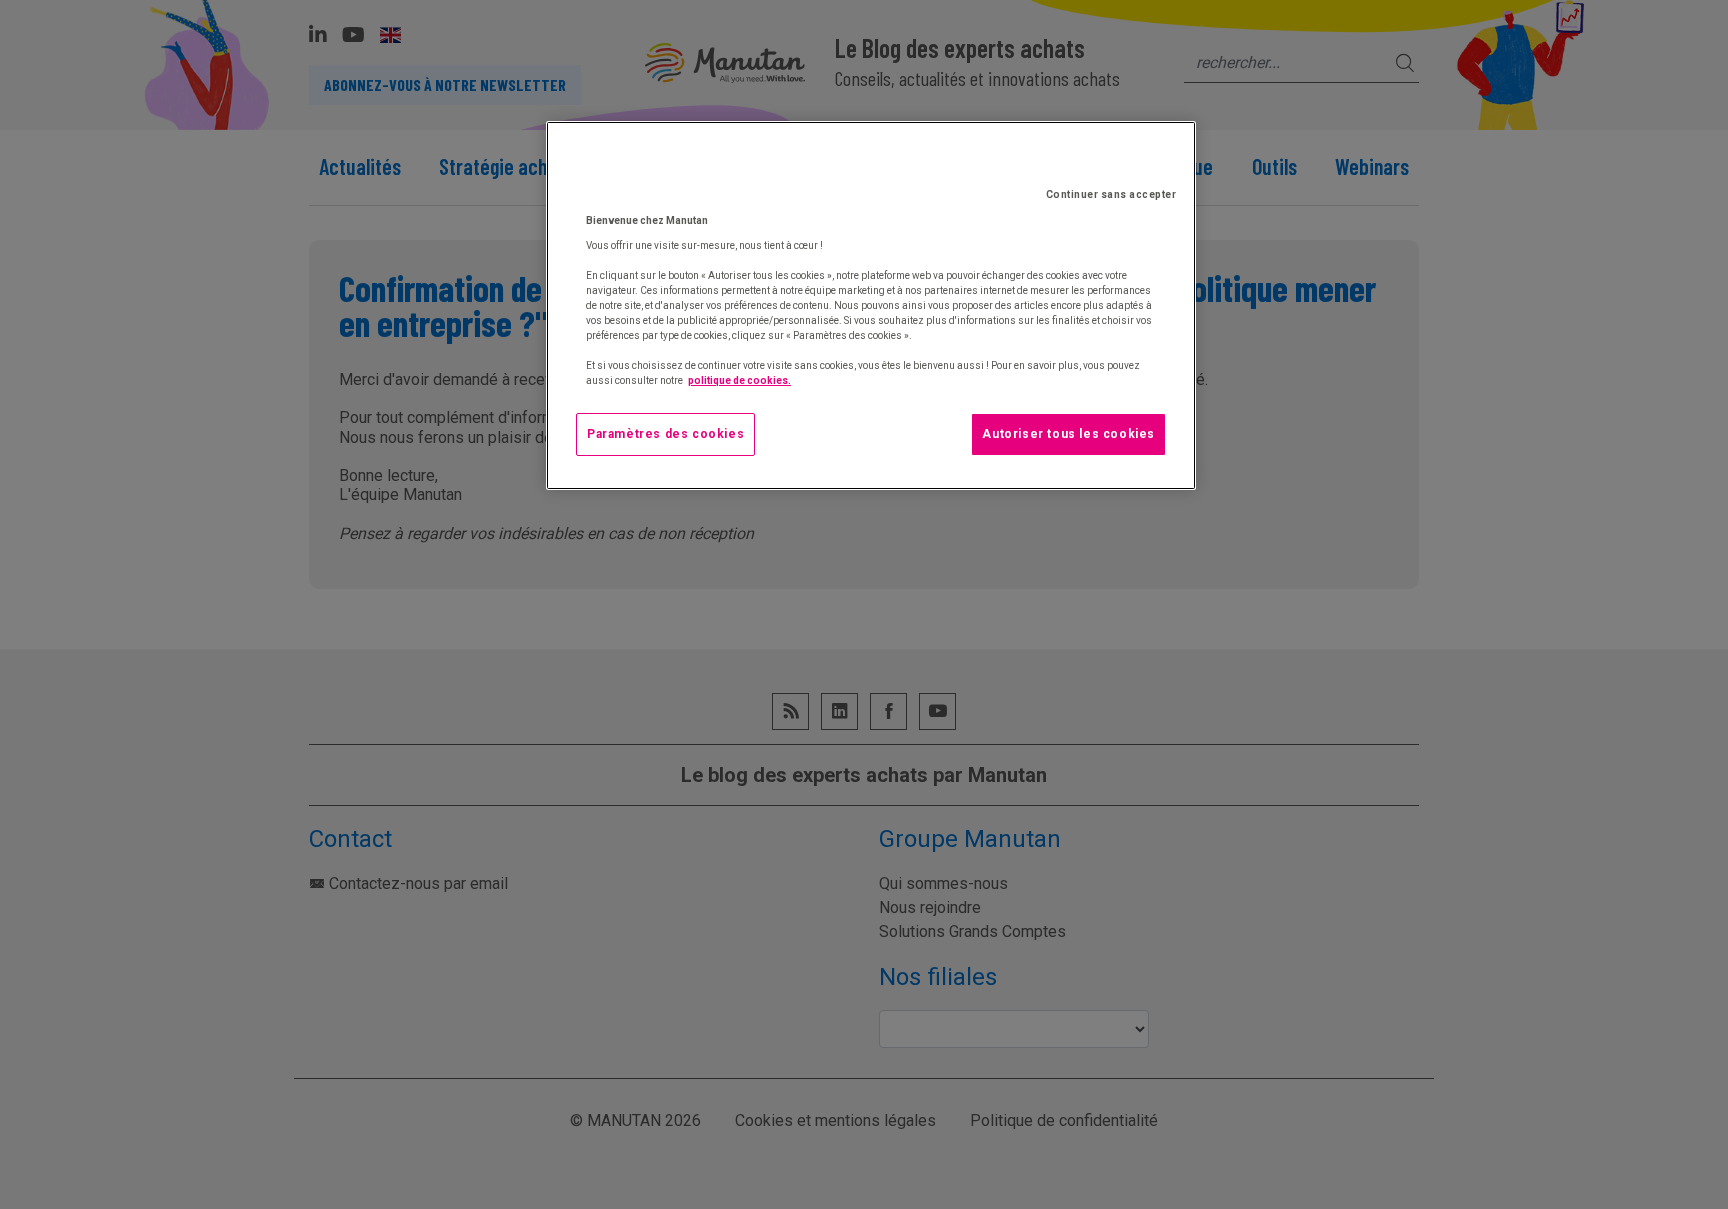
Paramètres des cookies (665, 434)
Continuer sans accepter (1111, 194)
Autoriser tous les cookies (1068, 434)
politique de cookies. (739, 380)
